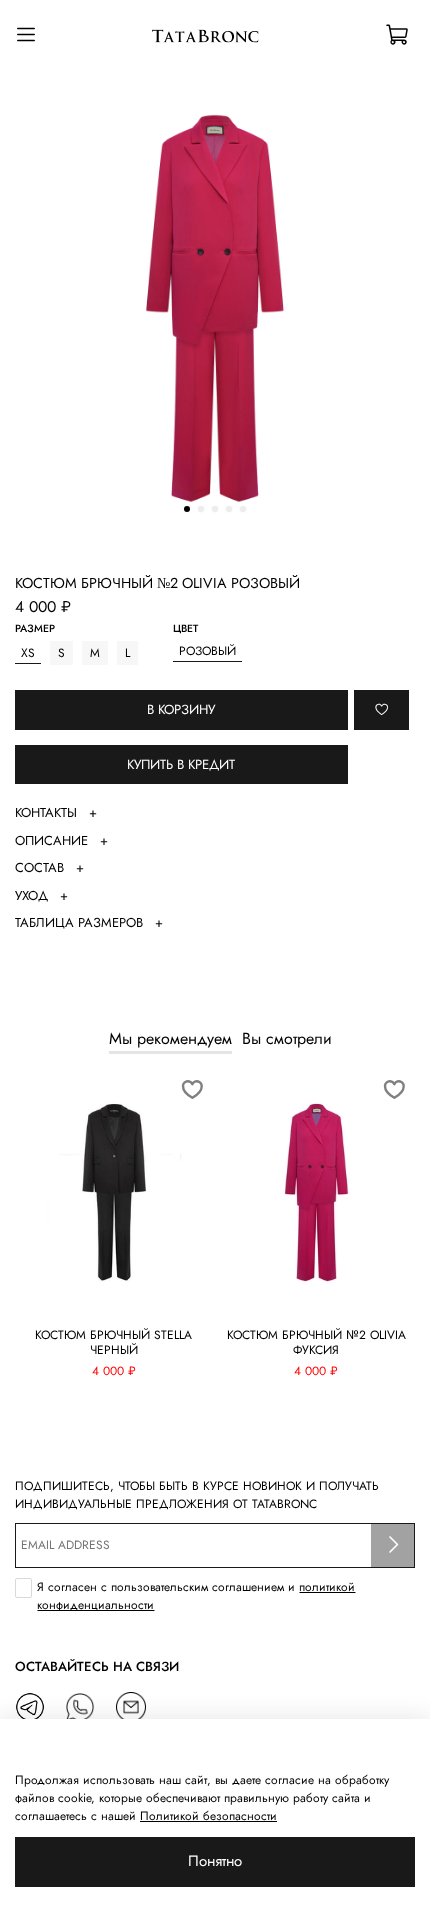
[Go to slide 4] (229, 509)
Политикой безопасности (208, 1816)
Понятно (215, 1861)
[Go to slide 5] (243, 509)
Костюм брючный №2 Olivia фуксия (316, 1342)
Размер (35, 629)
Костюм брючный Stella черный (113, 1342)
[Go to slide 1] (187, 509)
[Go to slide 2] (201, 509)
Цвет (185, 629)
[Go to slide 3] (215, 509)
